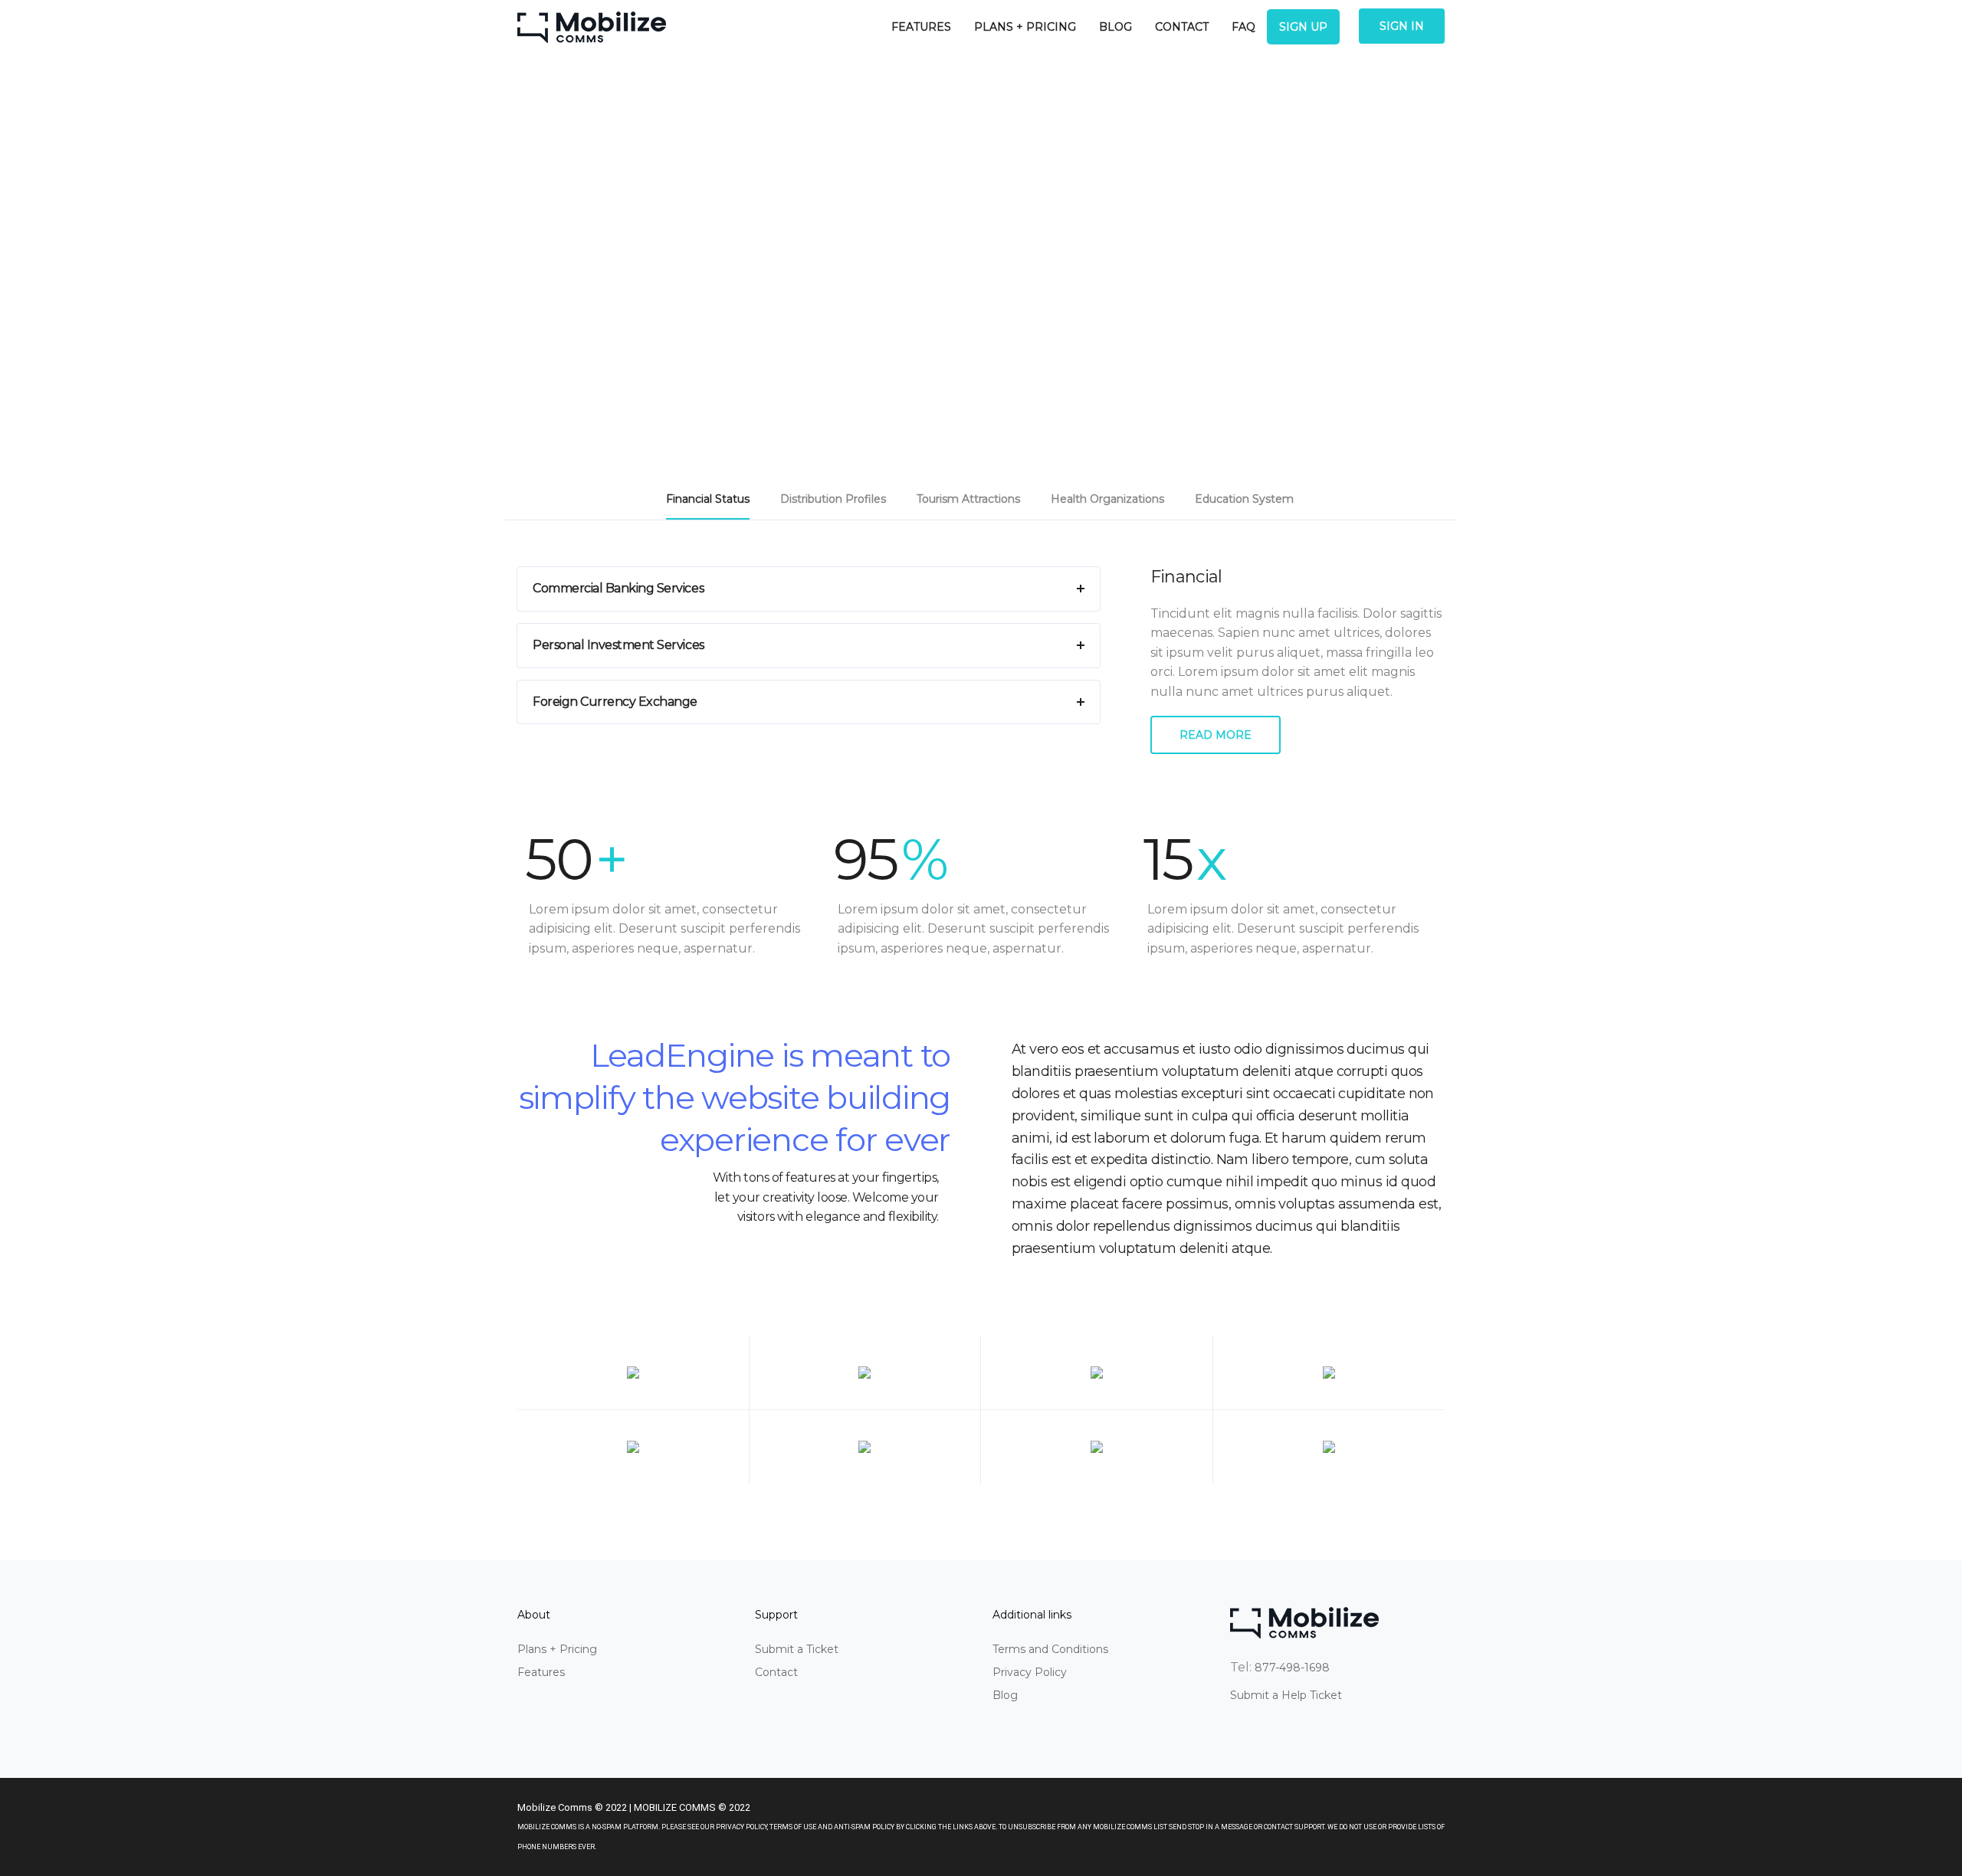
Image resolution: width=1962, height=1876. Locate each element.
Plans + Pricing (1025, 27)
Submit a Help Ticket (1286, 1695)
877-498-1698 (1292, 1668)
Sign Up (1303, 27)
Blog (1116, 27)
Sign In (1402, 26)
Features (921, 27)
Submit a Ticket (797, 1649)
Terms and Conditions (1050, 1649)
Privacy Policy (1030, 1672)
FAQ (1243, 27)
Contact (1182, 27)
